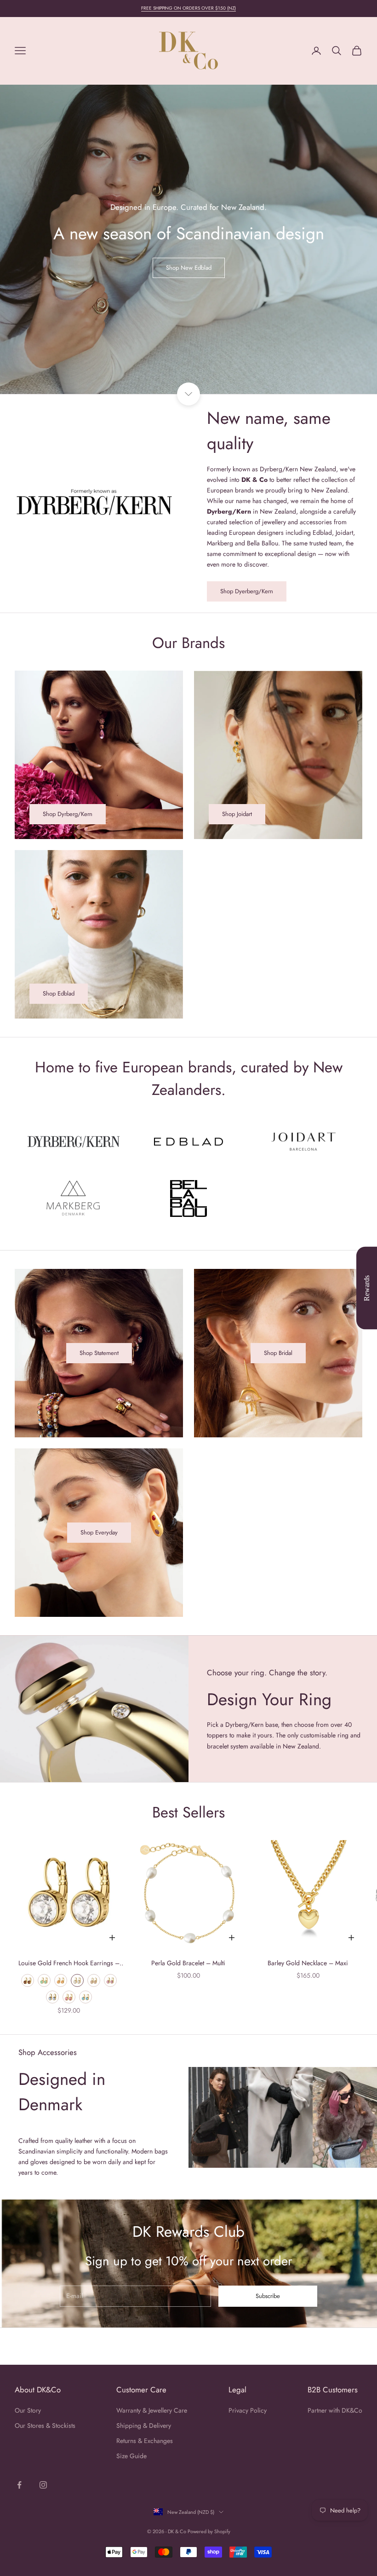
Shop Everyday (99, 1532)
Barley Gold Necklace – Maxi (308, 1963)
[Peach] (61, 1980)
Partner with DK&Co (335, 2410)
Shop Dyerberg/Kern (247, 591)
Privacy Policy (248, 2410)
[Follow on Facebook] (19, 2485)
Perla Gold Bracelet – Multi (188, 1963)
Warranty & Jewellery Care (152, 2410)
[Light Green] (44, 1980)
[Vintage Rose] (69, 1997)
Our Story (28, 2410)
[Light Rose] (110, 1980)
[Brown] (28, 1980)
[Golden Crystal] (94, 1980)
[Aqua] (86, 1997)
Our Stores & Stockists (45, 2425)
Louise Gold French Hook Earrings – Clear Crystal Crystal (69, 1963)
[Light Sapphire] (52, 1997)
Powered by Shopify (209, 2531)
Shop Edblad (59, 993)
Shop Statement (99, 1353)
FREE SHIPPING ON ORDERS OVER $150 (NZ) (188, 8)
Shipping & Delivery (144, 2425)
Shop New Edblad (189, 268)
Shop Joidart (237, 814)
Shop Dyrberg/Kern (68, 814)
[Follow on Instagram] (43, 2485)
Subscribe (268, 2296)
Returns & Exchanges (145, 2441)
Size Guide (131, 2456)
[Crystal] (77, 1980)
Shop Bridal (278, 1353)
